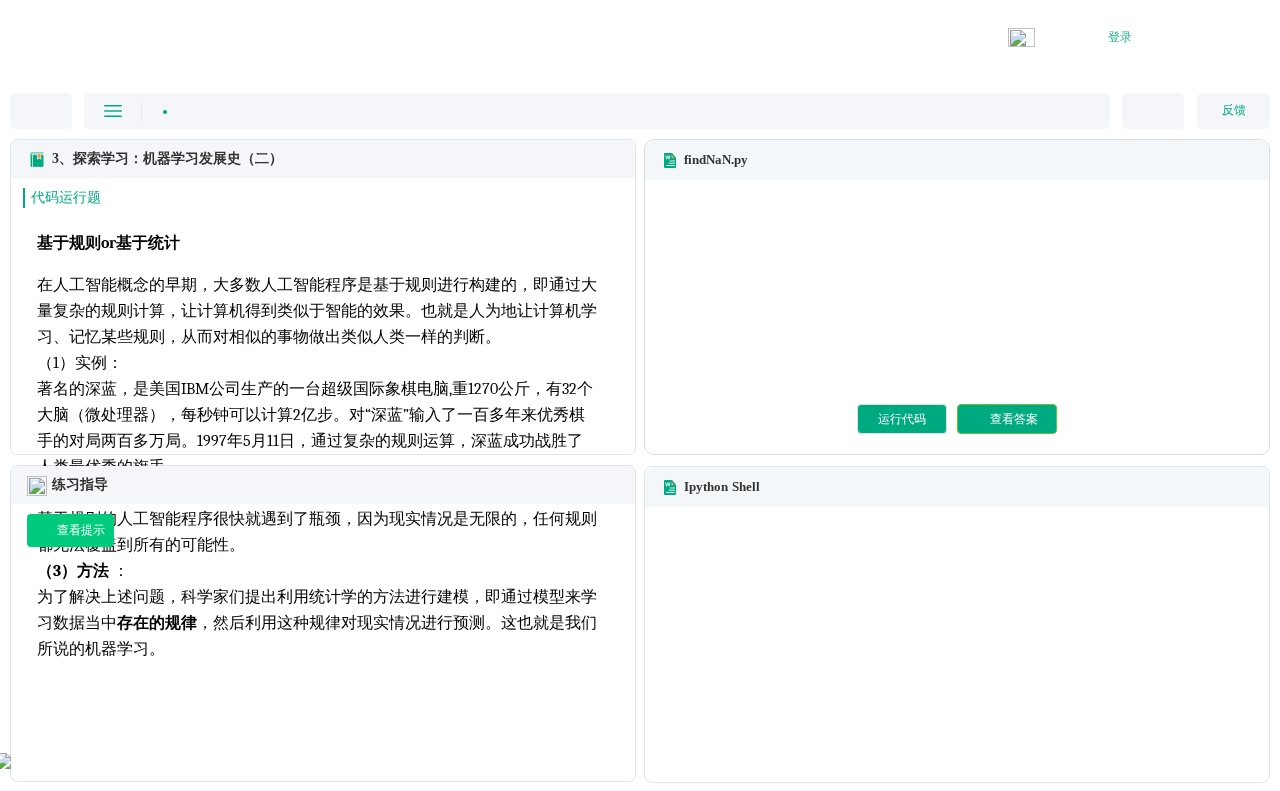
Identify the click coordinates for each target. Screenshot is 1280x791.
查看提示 (81, 530)
